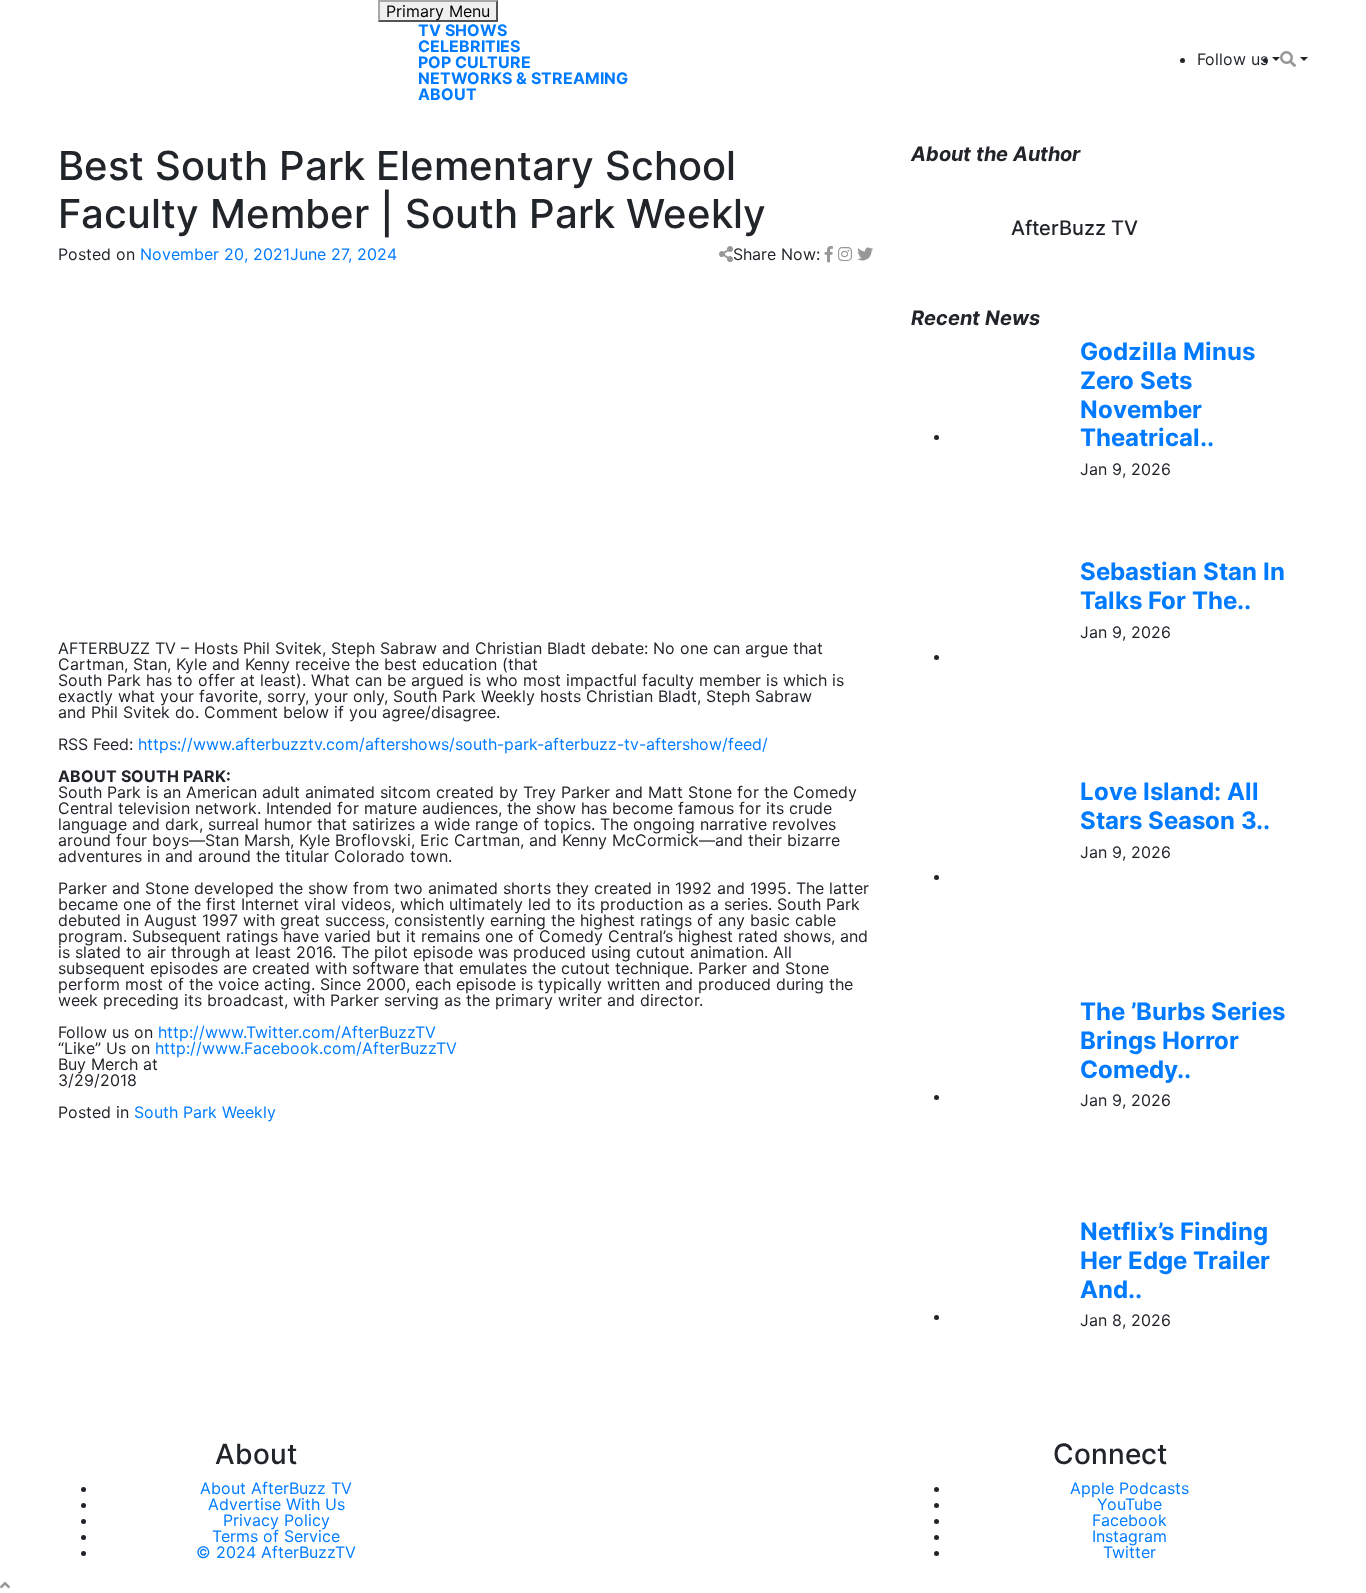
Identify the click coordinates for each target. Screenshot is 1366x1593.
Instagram (1129, 1536)
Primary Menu (438, 11)
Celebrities (469, 46)
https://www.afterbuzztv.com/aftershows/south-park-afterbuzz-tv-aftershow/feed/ (453, 744)
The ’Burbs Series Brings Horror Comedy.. (1182, 1040)
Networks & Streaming (523, 78)
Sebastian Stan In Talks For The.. (1182, 586)
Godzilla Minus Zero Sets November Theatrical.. (1167, 394)
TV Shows (462, 30)
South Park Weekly (205, 1112)
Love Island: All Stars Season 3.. (1175, 806)
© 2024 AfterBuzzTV (276, 1552)
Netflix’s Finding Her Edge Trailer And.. (1175, 1260)
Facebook (1129, 1520)
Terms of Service (276, 1536)
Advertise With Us (276, 1504)
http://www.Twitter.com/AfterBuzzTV (297, 1032)
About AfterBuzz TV (276, 1488)
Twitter (1129, 1552)
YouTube (1129, 1504)
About (447, 94)
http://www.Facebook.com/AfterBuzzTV (306, 1048)
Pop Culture (474, 62)
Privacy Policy (276, 1520)
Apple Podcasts (1129, 1488)
